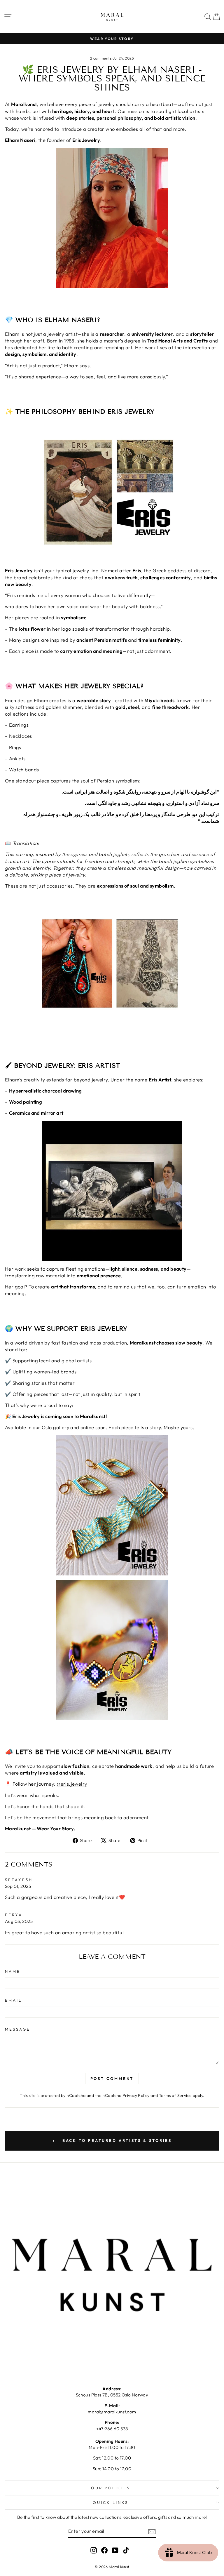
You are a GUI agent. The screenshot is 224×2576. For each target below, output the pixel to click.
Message (18, 2029)
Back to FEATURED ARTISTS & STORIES (116, 2140)
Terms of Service (175, 2095)
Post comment (112, 2078)
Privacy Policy (136, 2095)
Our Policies (111, 2488)
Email (13, 2000)
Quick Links (111, 2502)
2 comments (101, 58)
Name (13, 1971)
